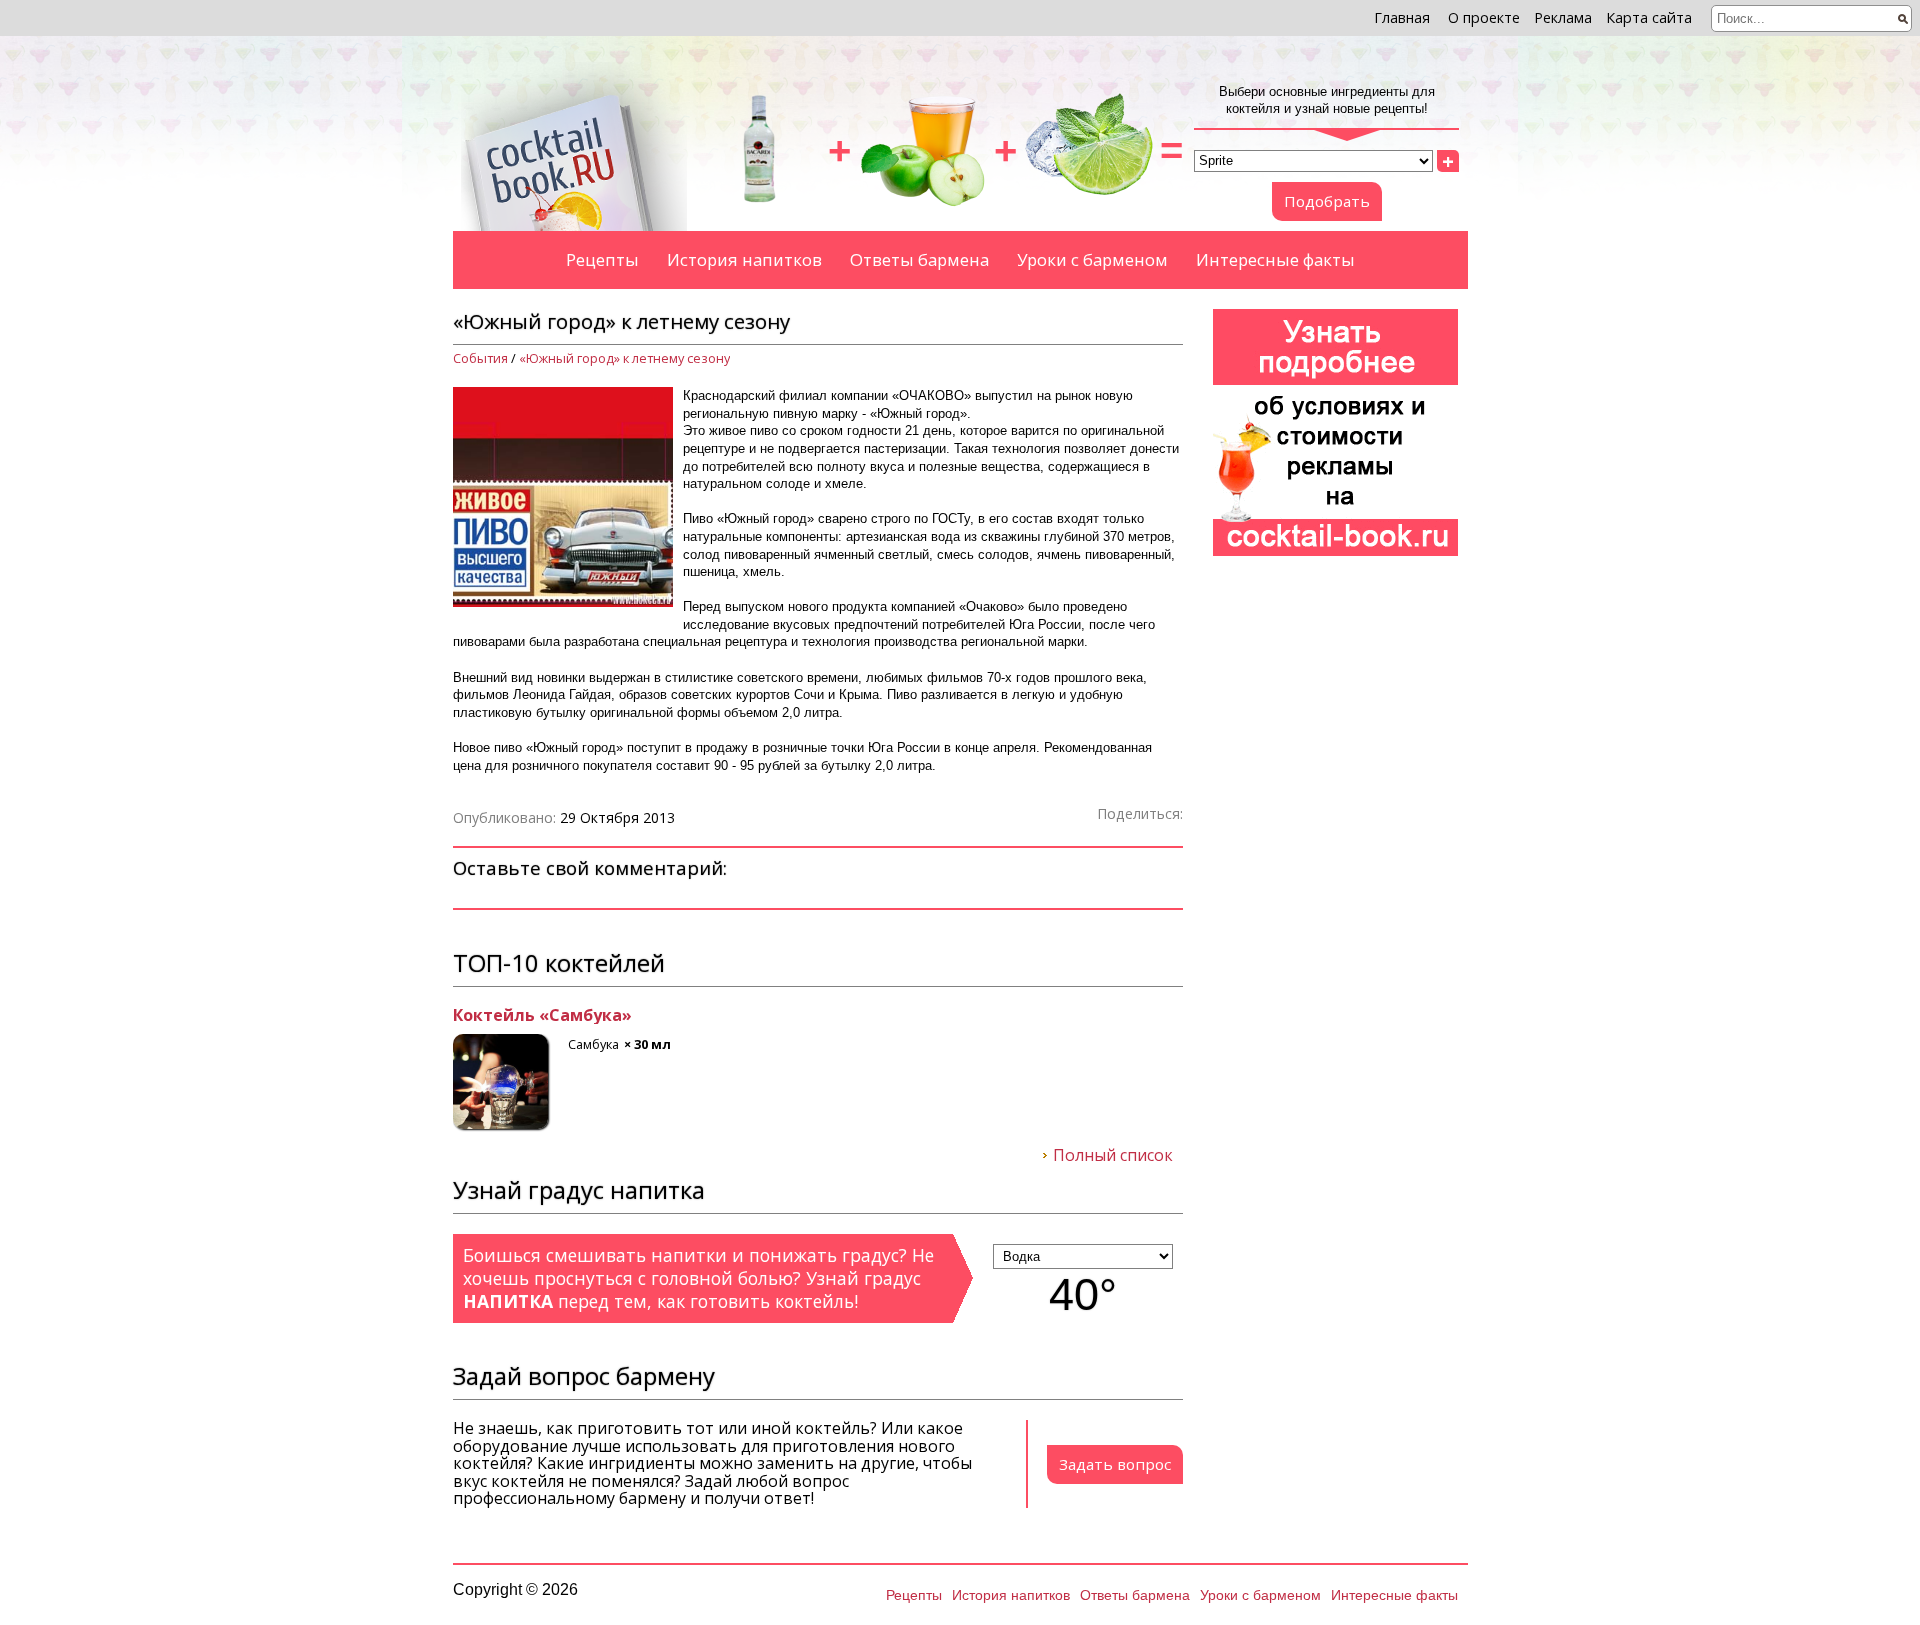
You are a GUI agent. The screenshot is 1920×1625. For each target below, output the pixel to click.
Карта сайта (1649, 17)
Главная (1402, 17)
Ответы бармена (919, 259)
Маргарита (500, 1016)
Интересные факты (1275, 259)
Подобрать (1327, 201)
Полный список (1113, 1156)
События (480, 358)
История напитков (744, 259)
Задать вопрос (1115, 1464)
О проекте (1484, 17)
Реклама (1563, 17)
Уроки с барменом (1092, 259)
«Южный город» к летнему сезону (624, 358)
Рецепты (602, 259)
